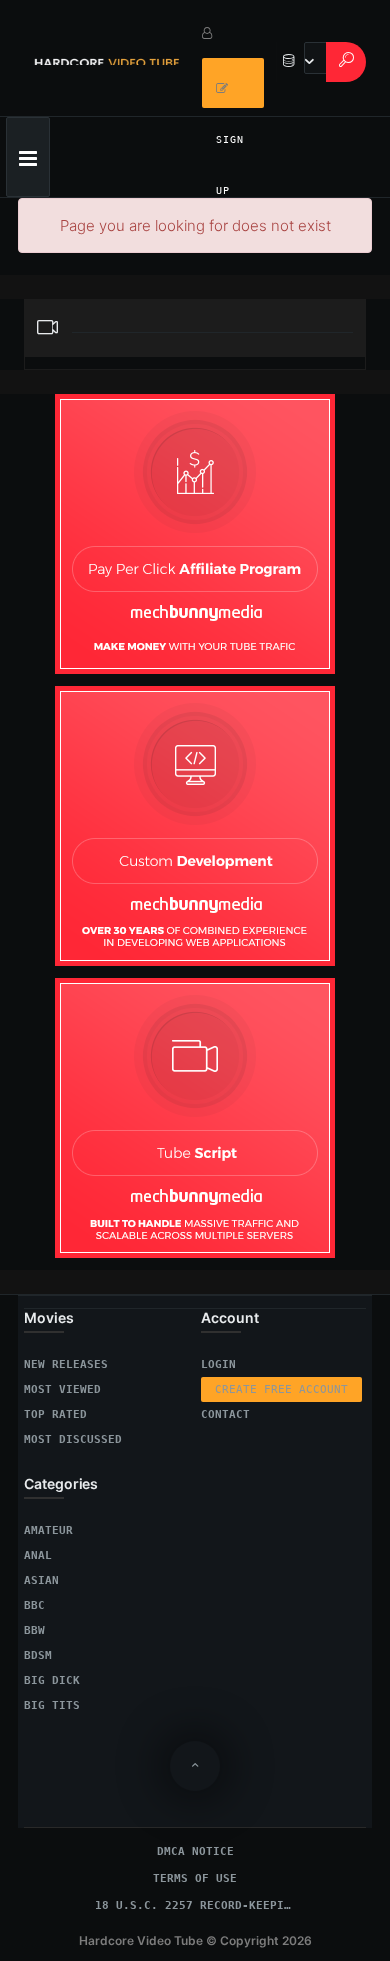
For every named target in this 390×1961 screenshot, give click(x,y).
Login (218, 1364)
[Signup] (233, 83)
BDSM (38, 1655)
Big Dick (52, 1680)
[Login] (233, 33)
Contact (225, 1414)
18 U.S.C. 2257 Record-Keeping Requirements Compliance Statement (195, 1905)
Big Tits (52, 1705)
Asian (41, 1580)
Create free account (281, 1389)
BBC (34, 1605)
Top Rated (55, 1414)
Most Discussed (73, 1439)
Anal (38, 1555)
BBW (34, 1630)
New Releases (66, 1364)
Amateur (48, 1530)
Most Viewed (62, 1389)
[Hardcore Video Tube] (107, 58)
